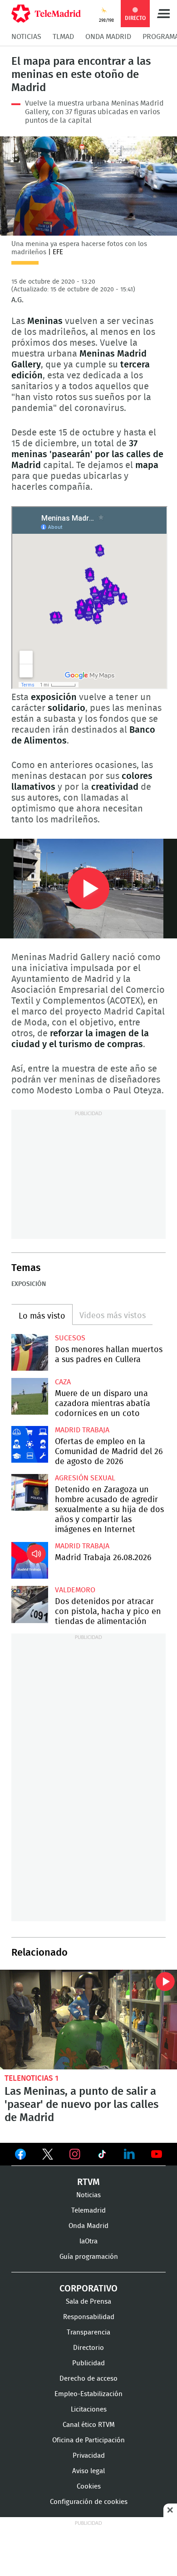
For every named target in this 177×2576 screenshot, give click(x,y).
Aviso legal (88, 2471)
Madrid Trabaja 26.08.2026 (30, 1560)
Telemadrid (88, 2211)
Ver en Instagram (75, 2154)
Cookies (89, 2487)
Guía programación (89, 2257)
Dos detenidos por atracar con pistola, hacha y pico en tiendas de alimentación (30, 1604)
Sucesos (70, 1338)
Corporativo (88, 2289)
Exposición (29, 1284)
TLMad (63, 37)
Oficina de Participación (88, 2440)
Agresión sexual (85, 1478)
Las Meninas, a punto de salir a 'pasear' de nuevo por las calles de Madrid (88, 2019)
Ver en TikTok (102, 2156)
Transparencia (88, 2332)
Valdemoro (75, 1590)
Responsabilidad (89, 2317)
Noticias (26, 37)
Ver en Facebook (20, 2156)
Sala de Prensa (88, 2302)
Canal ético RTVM (89, 2425)
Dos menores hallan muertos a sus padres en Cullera (30, 1352)
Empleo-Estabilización (88, 2394)
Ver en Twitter (48, 2156)
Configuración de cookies (89, 2502)
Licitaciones (89, 2409)
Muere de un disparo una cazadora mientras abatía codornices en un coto (30, 1396)
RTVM (88, 2182)
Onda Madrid (108, 37)
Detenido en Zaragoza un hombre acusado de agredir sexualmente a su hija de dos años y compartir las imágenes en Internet (30, 1492)
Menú (163, 14)
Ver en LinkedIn (129, 2154)
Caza (63, 1382)
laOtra (88, 2241)
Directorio (88, 2348)
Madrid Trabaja (82, 1430)
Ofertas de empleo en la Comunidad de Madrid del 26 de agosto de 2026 (30, 1444)
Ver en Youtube (157, 2154)
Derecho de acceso (88, 2379)
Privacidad (89, 2456)
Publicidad (88, 2363)
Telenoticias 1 (32, 2078)
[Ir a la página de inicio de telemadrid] (46, 14)
